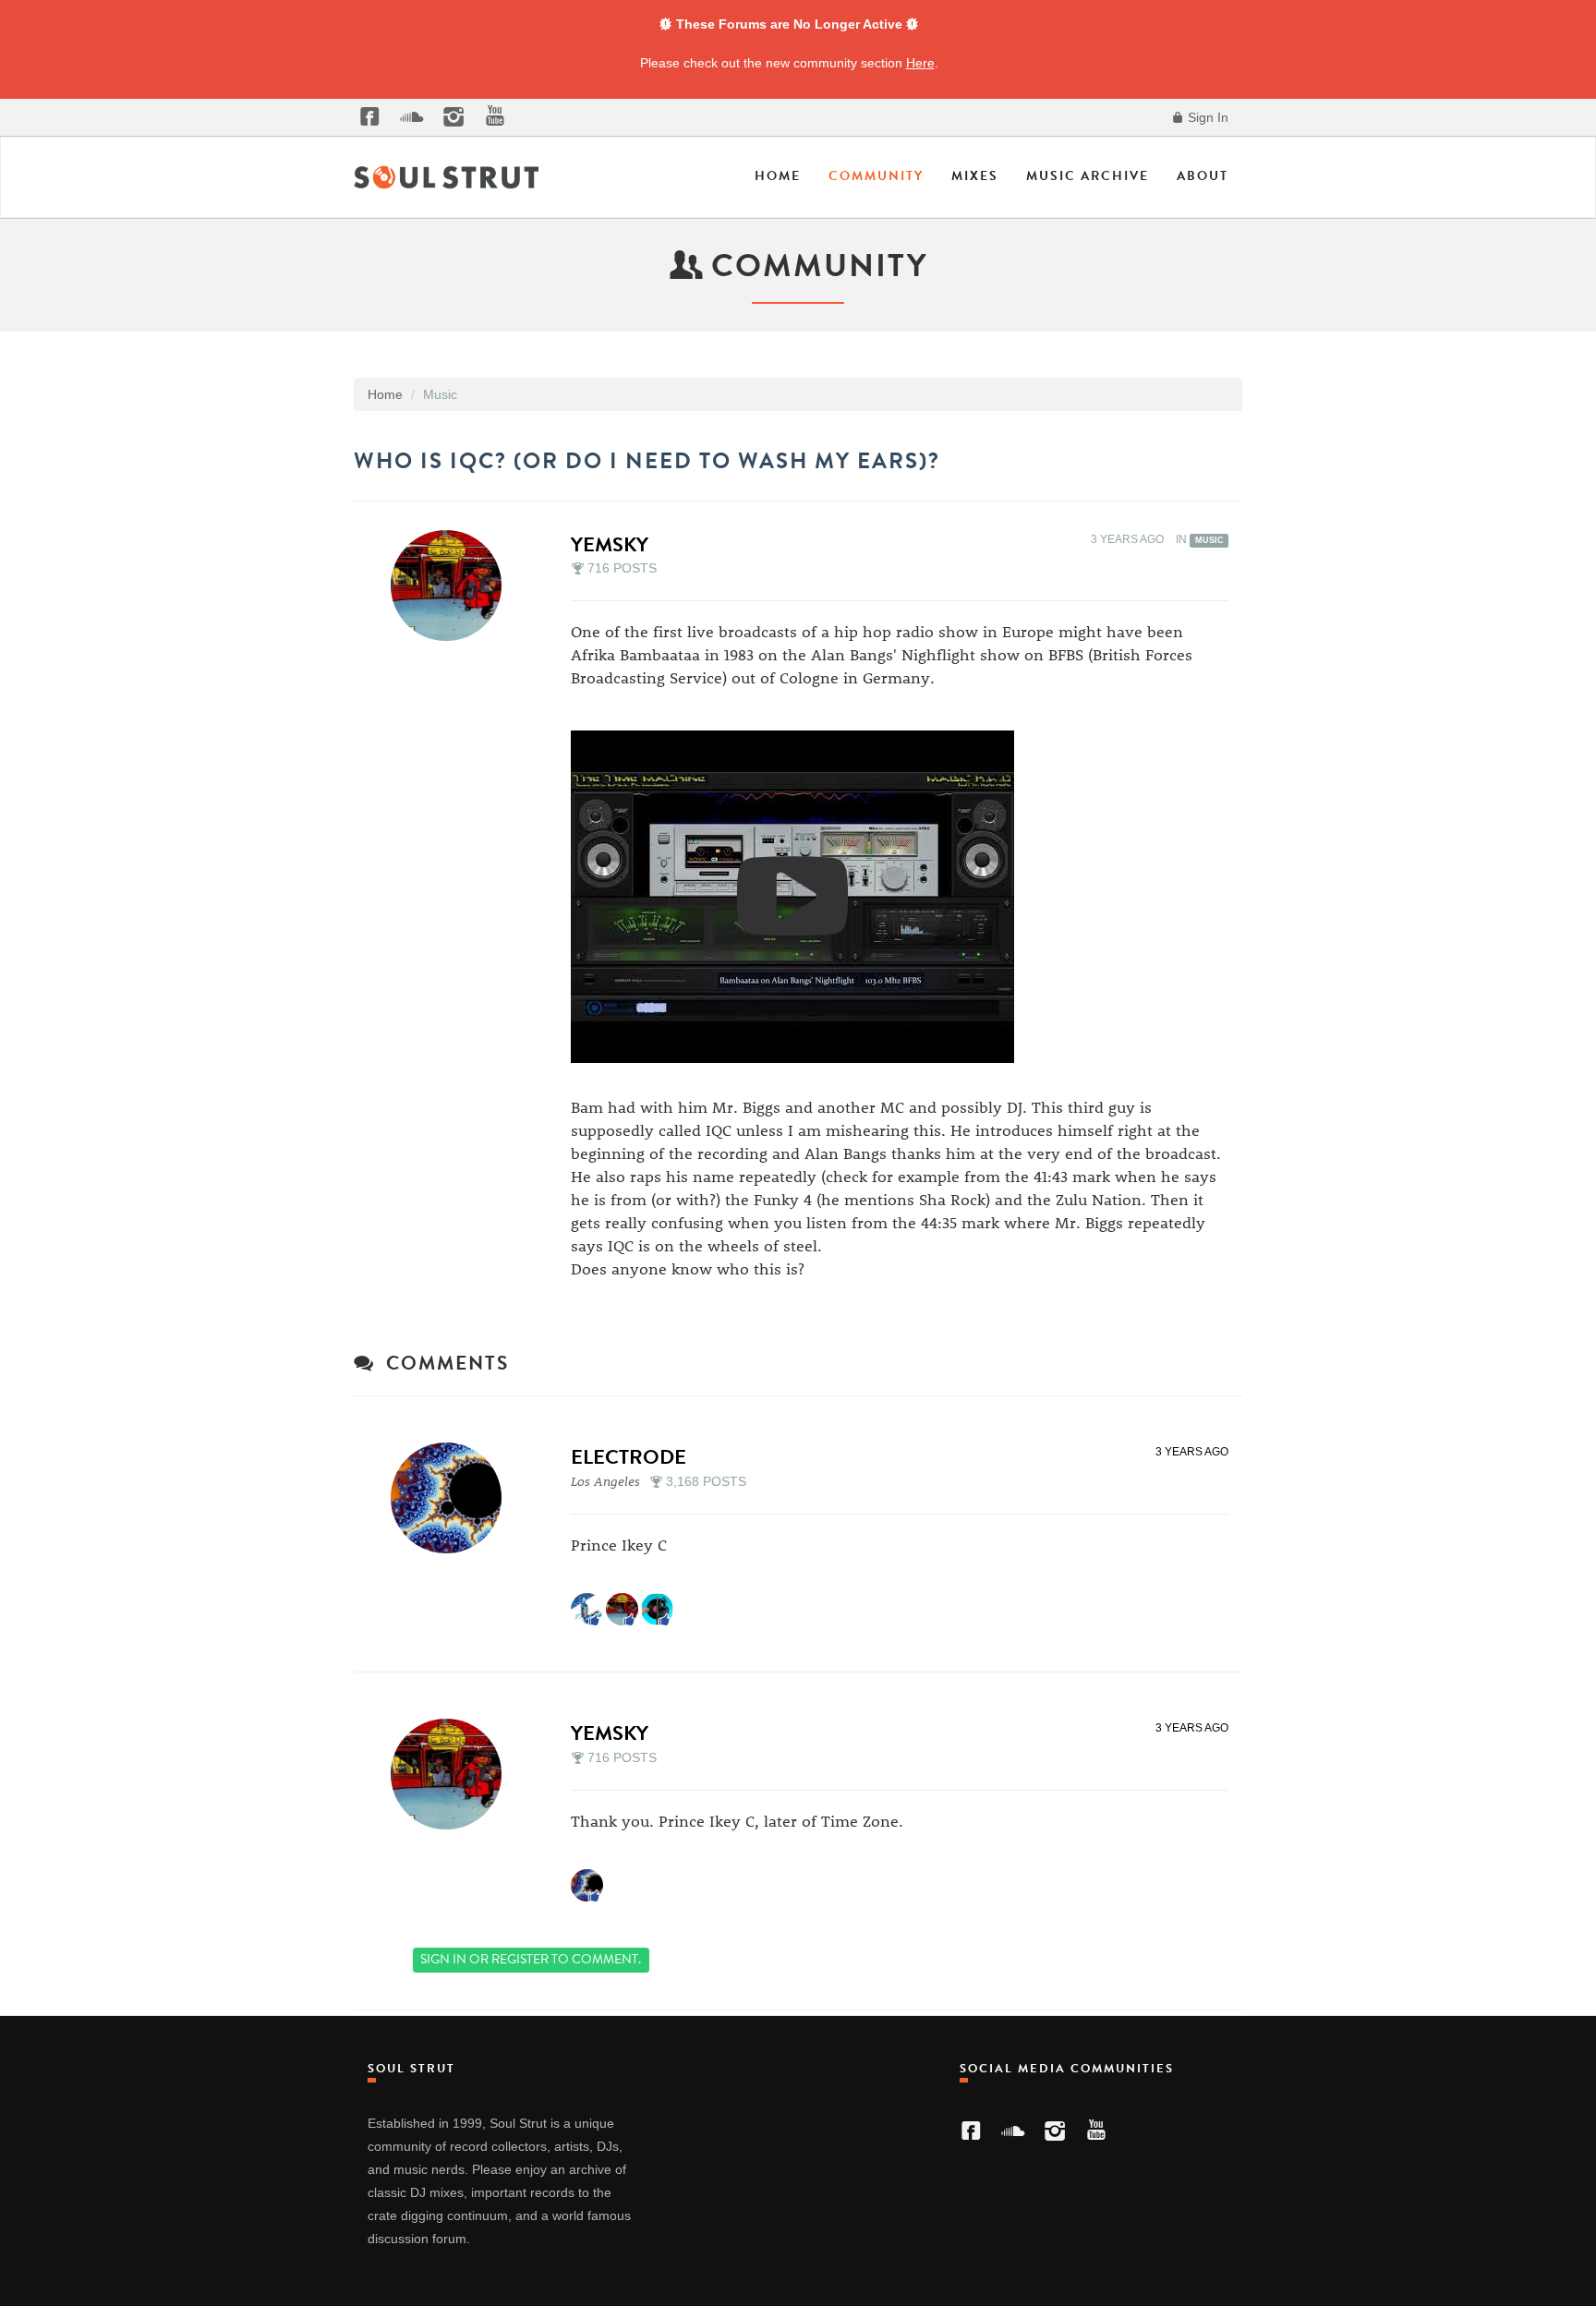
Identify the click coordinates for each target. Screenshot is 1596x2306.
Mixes (975, 176)
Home (778, 176)
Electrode (629, 1457)
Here (920, 63)
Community (876, 176)
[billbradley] (657, 1608)
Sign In (1206, 117)
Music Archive (1088, 176)
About (1203, 176)
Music (1209, 540)
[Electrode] (452, 1498)
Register (520, 1959)
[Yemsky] (452, 586)
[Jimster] (587, 1608)
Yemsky (610, 544)
